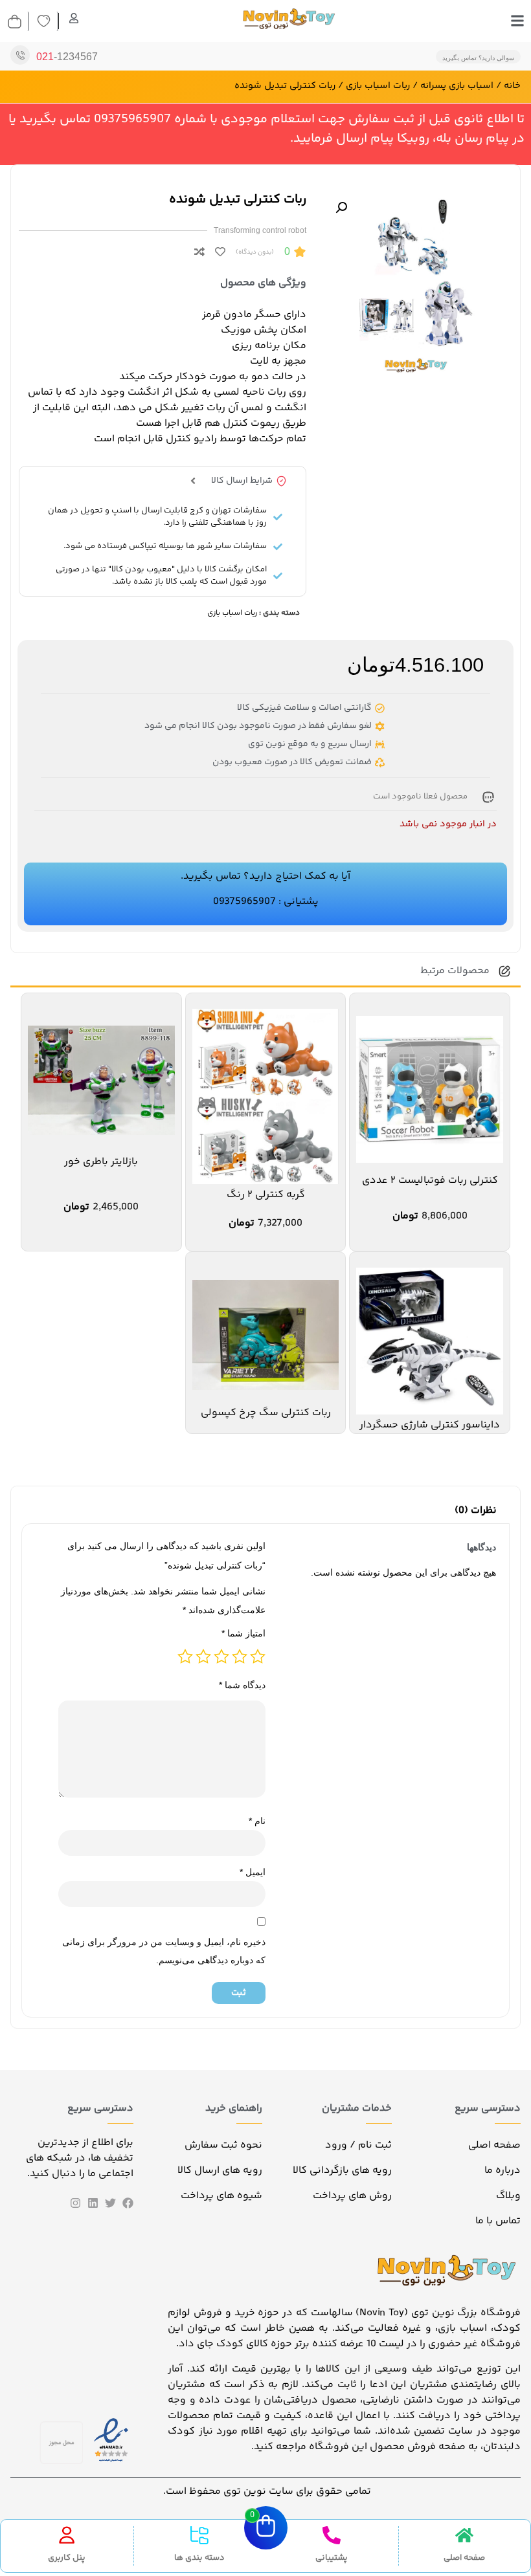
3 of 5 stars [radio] (221, 1657)
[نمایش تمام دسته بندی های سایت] (199, 2535)
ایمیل (253, 1872)
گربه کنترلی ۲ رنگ (266, 1195)
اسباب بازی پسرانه (457, 86)
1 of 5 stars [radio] (258, 1657)
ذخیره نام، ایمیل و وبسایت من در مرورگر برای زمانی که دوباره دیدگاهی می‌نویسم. (164, 1951)
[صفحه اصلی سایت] (464, 2535)
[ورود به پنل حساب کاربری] (67, 2535)
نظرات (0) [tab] (476, 1511)
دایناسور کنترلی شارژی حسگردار (430, 1425)
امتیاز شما (243, 1633)
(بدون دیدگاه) (255, 252)
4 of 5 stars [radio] (203, 1657)
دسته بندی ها (199, 2558)
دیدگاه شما (242, 1685)
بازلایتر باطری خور (101, 1162)
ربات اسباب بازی (378, 86)
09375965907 (244, 902)
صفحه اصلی (464, 2558)
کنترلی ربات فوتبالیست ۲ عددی (430, 1181)
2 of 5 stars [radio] (240, 1657)
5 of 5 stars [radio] (185, 1657)
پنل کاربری (67, 2558)
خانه (512, 86)
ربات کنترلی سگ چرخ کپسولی (266, 1413)
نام (257, 1821)
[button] (341, 208)
